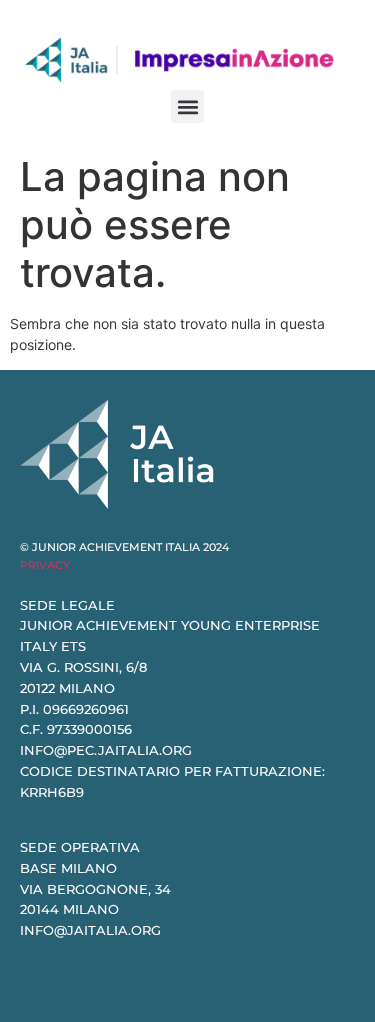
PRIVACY (45, 565)
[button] (187, 106)
